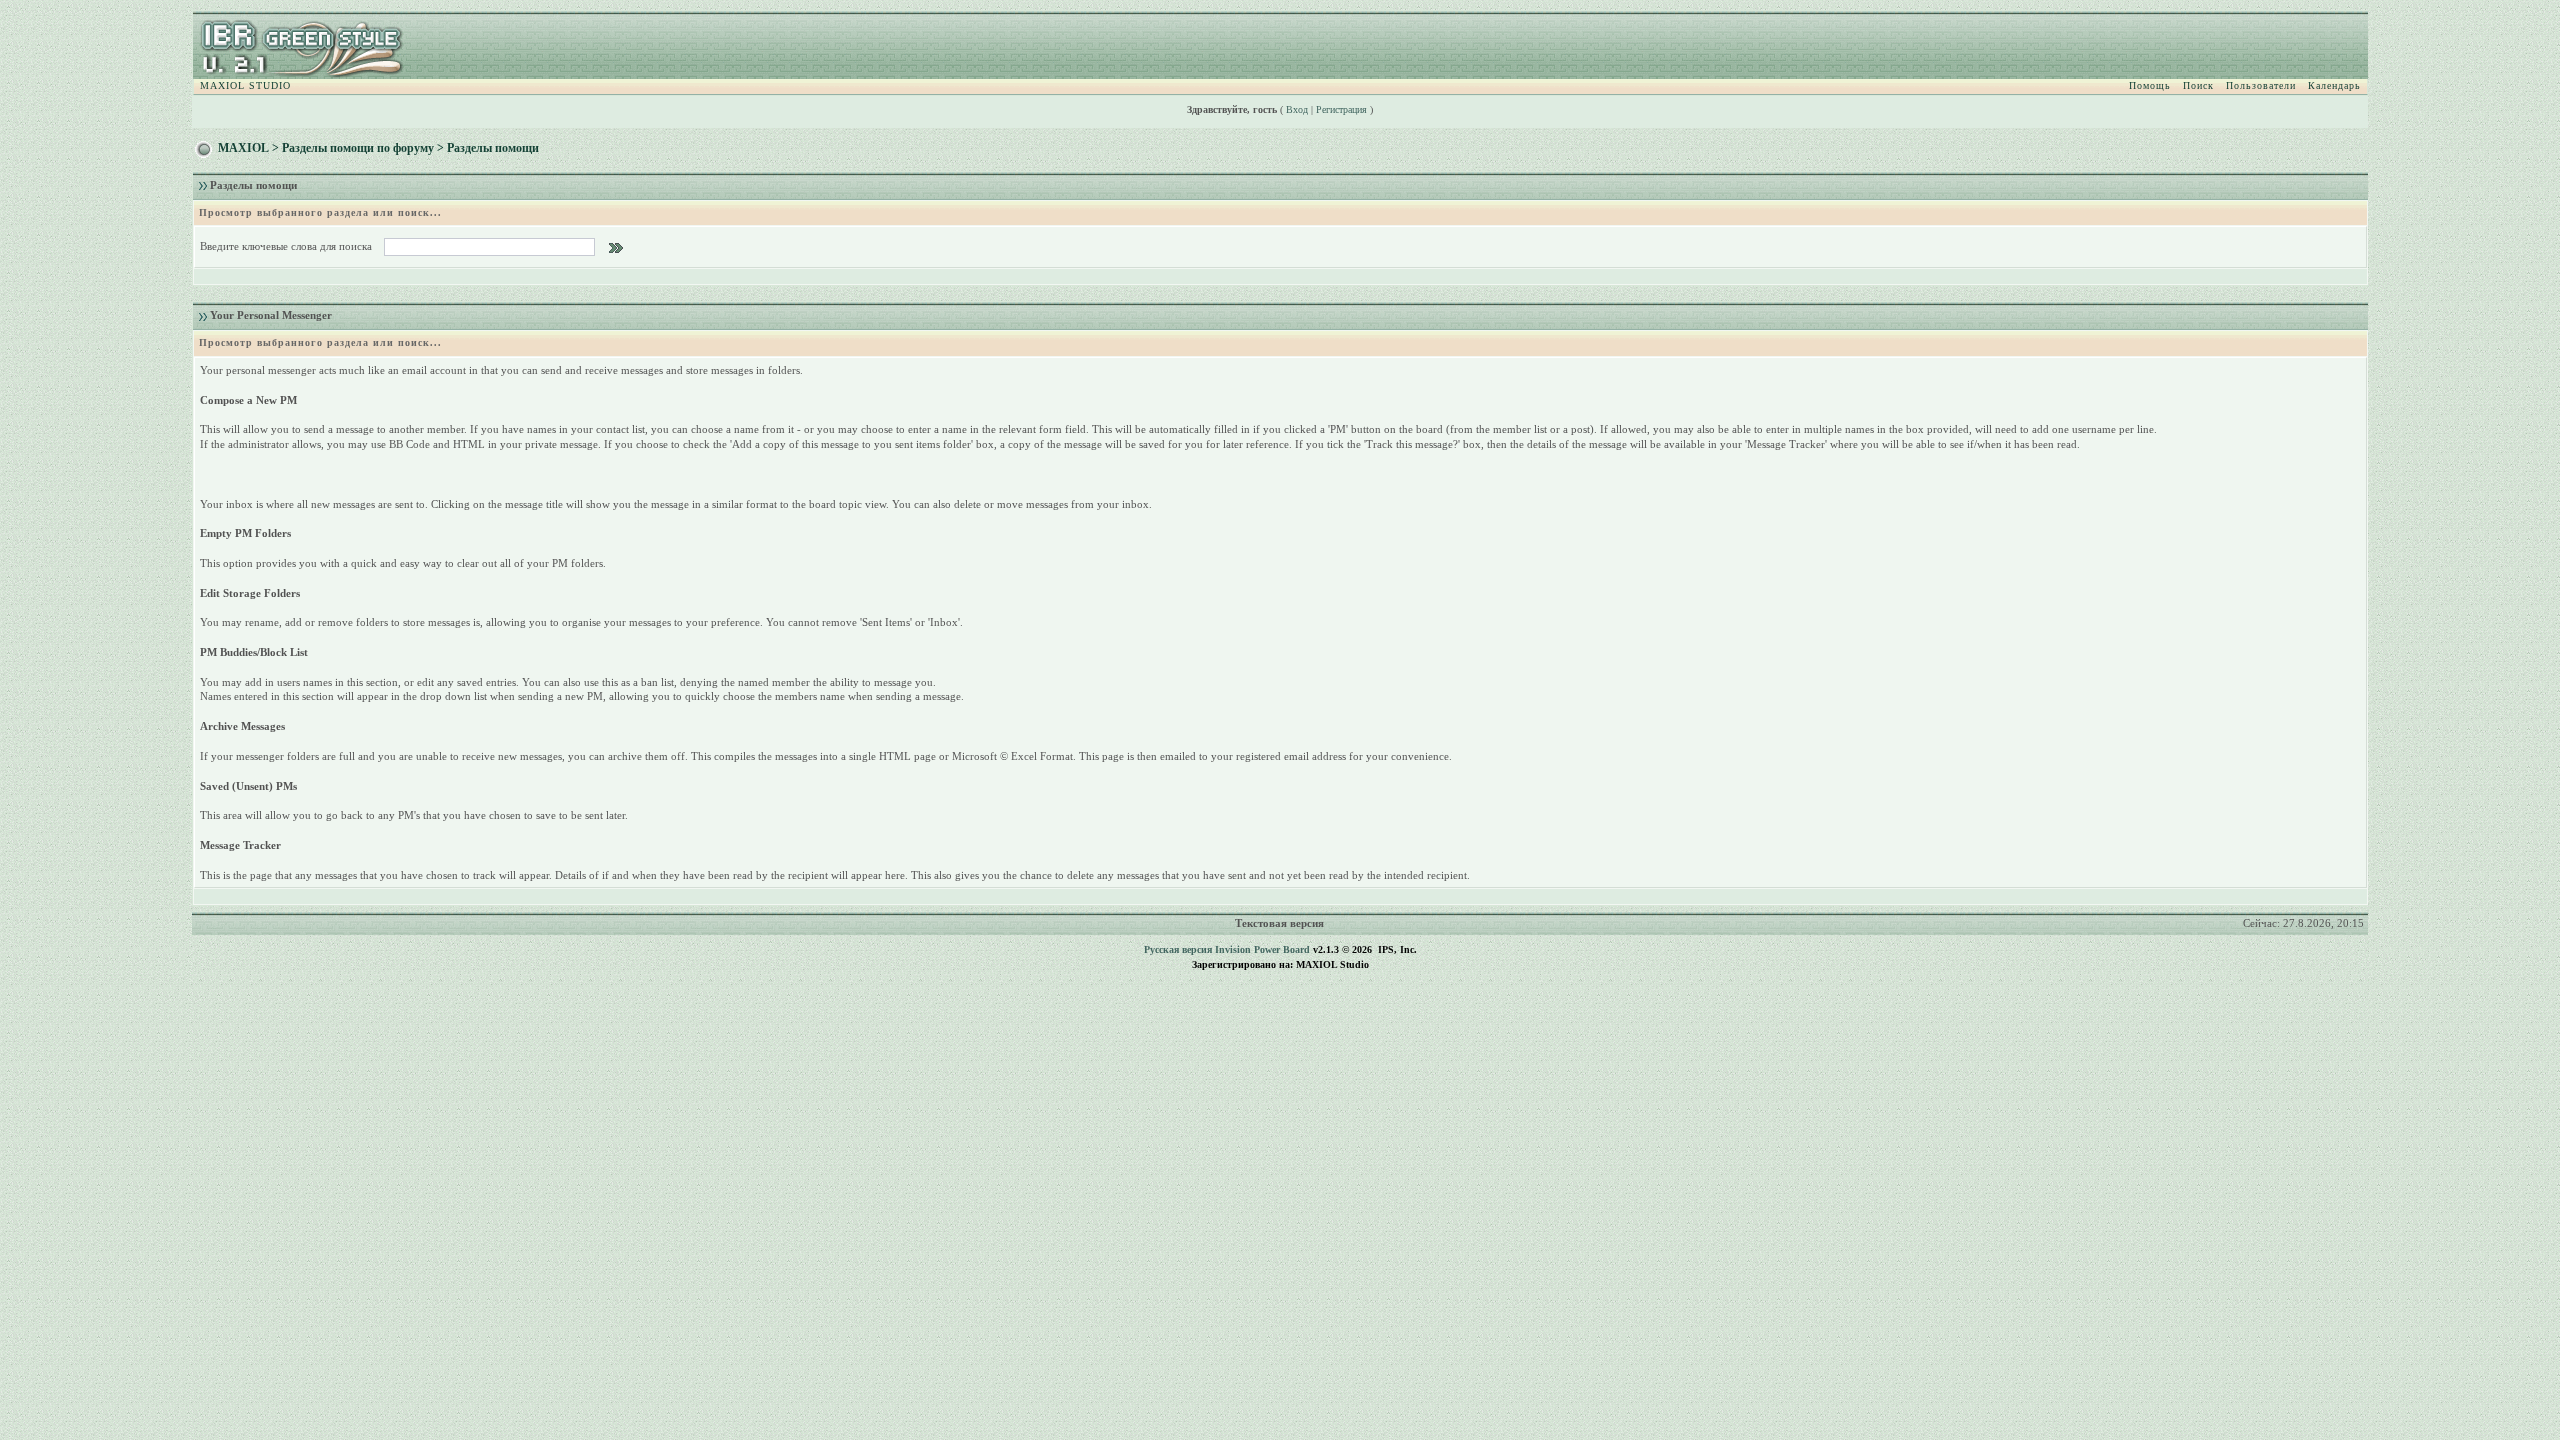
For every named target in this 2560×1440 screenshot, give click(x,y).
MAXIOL (243, 148)
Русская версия (1178, 949)
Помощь (2150, 85)
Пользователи (2261, 85)
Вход (1297, 109)
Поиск (2198, 85)
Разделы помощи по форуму (358, 148)
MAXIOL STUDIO (245, 85)
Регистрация (1341, 109)
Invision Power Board (1262, 949)
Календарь (2334, 85)
